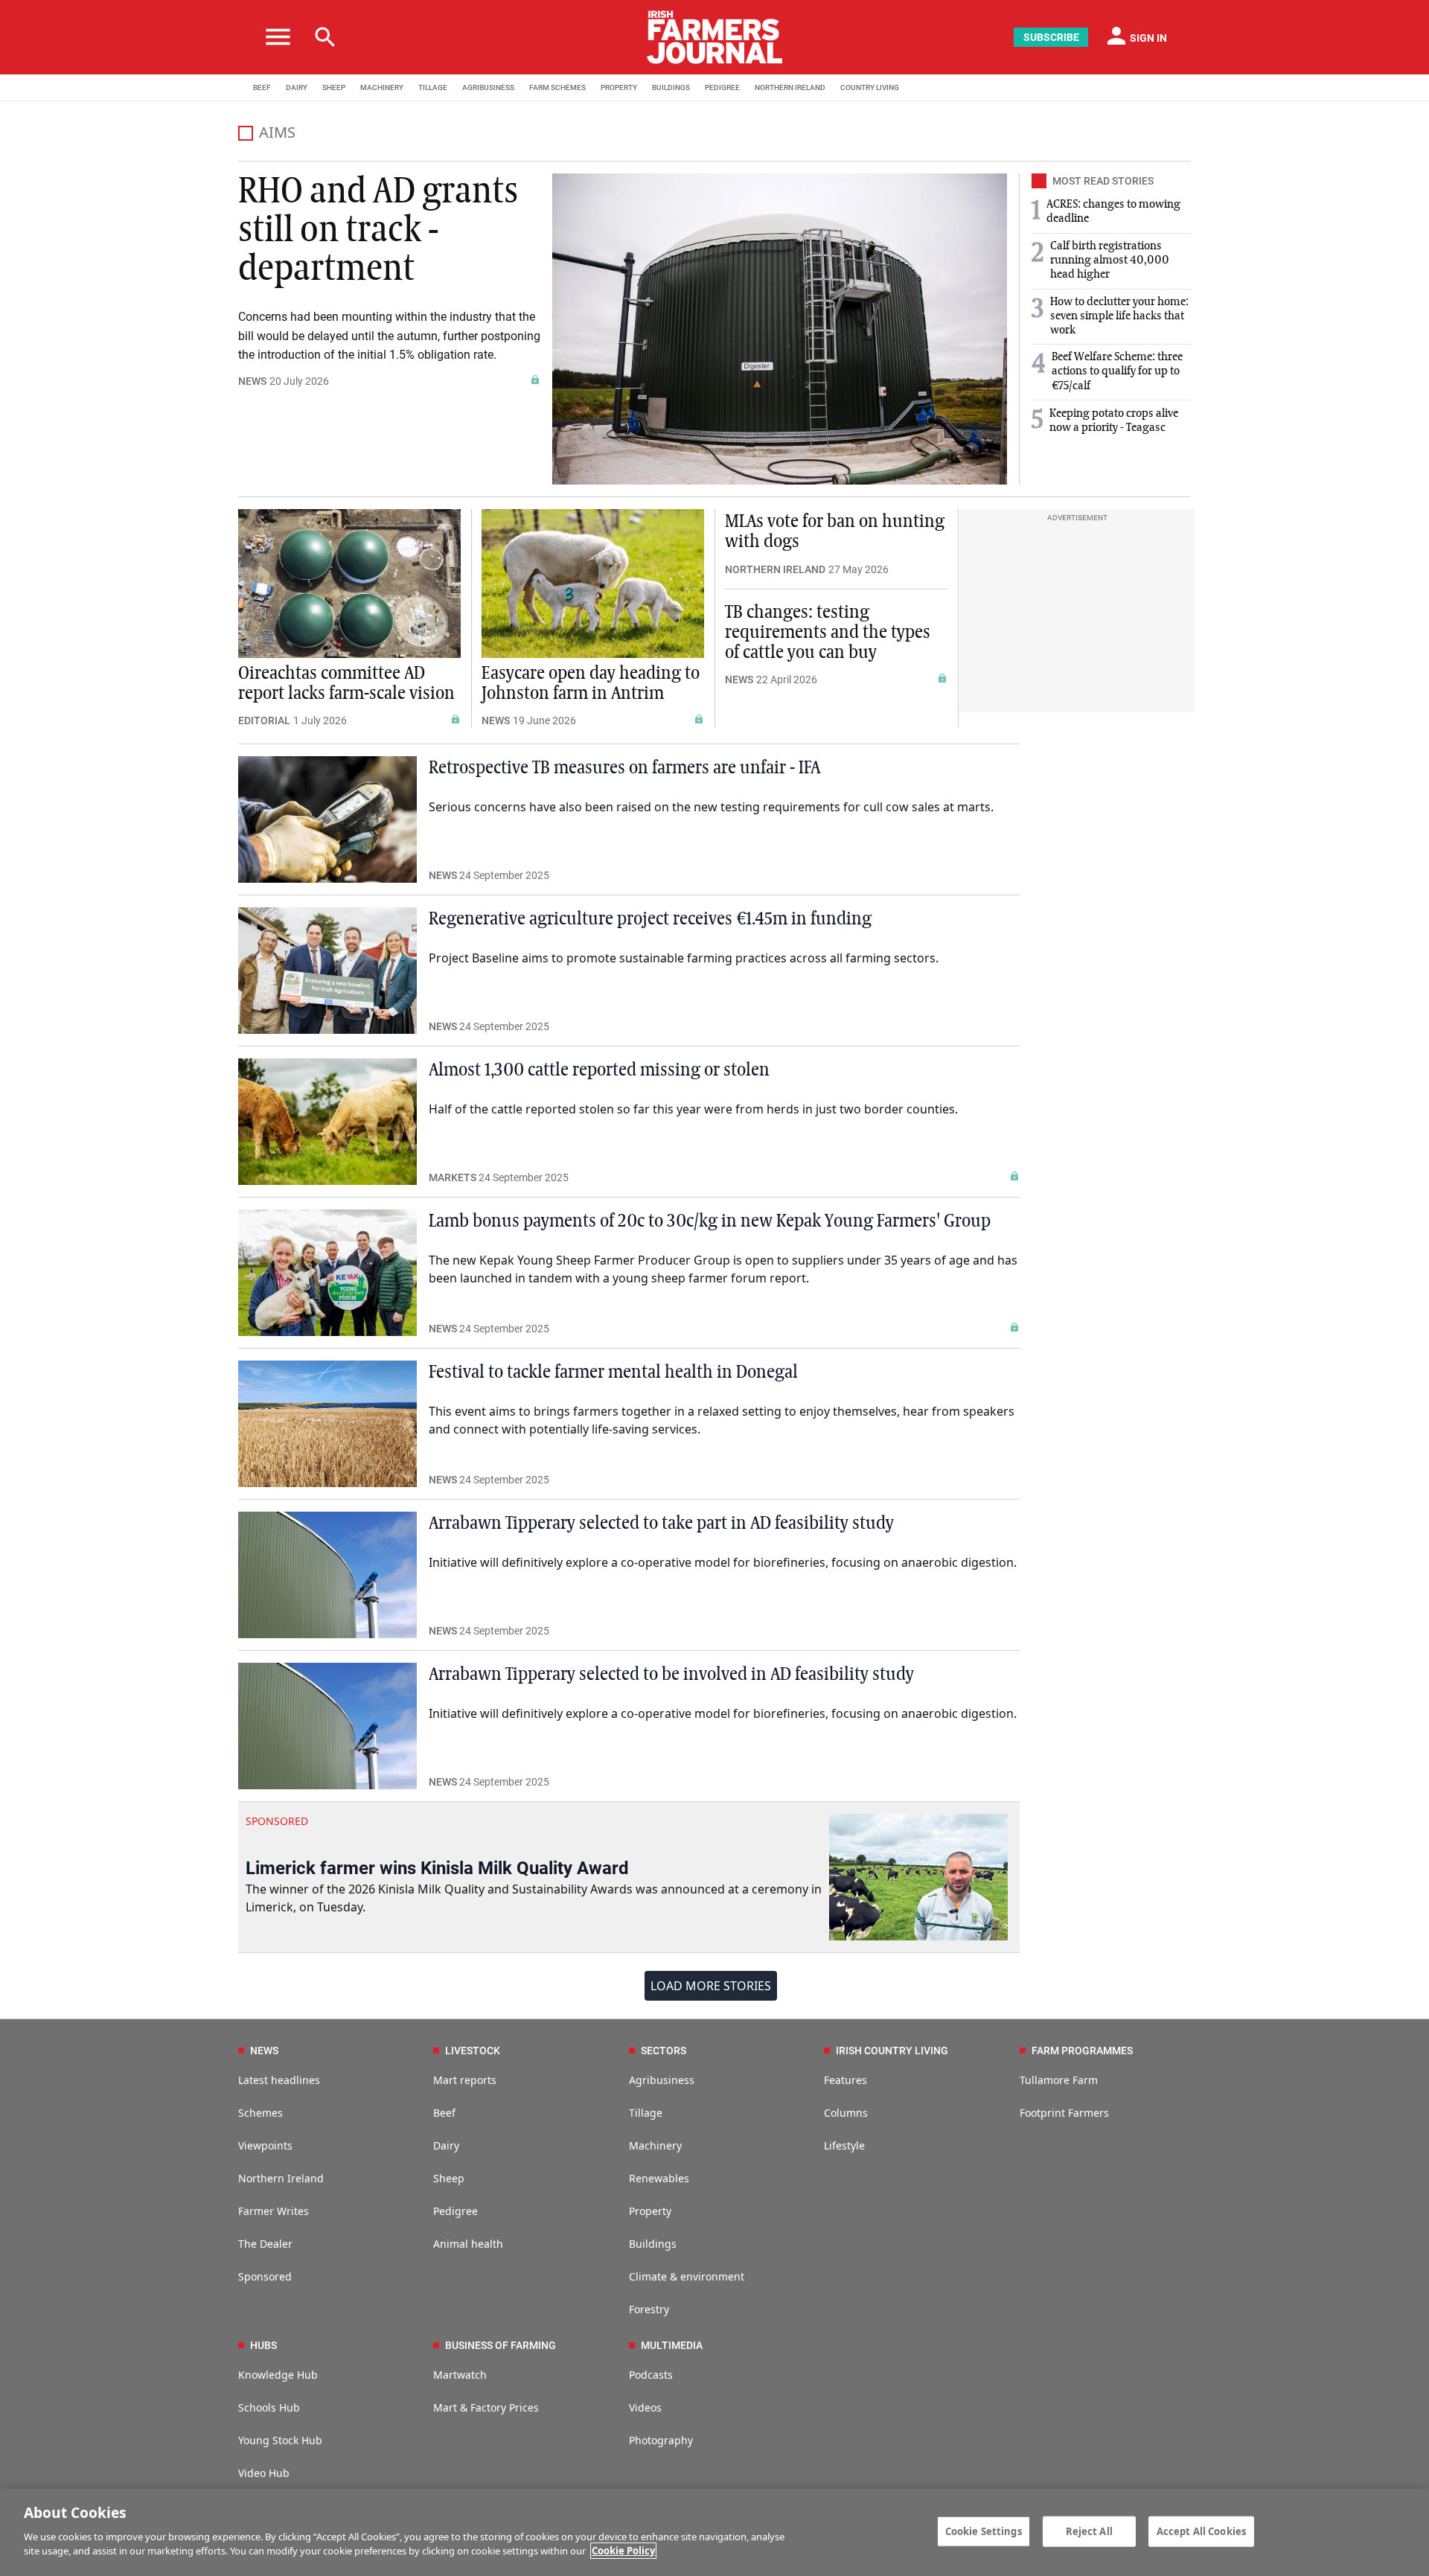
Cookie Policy (623, 2551)
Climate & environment (687, 2276)
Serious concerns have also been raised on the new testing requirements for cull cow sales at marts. (711, 807)
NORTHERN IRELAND (790, 87)
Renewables (659, 2178)
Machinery (655, 2145)
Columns (846, 2113)
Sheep (449, 2178)
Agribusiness (662, 2080)
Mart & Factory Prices (486, 2407)
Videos (645, 2407)
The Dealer (265, 2244)
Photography (661, 2440)
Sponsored (265, 2276)
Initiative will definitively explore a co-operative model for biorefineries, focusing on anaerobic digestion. (723, 1562)
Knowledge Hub (278, 2375)
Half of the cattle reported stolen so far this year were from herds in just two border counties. (693, 1109)
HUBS (263, 2345)
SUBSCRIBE (1051, 37)
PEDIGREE (722, 87)
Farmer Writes (274, 2211)
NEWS (252, 381)
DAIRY (297, 87)
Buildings (653, 2244)
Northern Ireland (281, 2178)
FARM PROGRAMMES (1082, 2051)
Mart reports (465, 2080)
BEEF (262, 87)
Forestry (649, 2309)
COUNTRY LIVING (870, 87)
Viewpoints (265, 2145)
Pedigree (455, 2211)
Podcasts (651, 2375)
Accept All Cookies (1201, 2531)
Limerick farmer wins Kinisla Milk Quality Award (437, 1868)
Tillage (646, 2113)
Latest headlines (279, 2080)
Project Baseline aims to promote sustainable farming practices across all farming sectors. (684, 958)
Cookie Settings (984, 2531)
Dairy (446, 2145)
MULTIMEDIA (672, 2345)
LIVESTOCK (473, 2051)
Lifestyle (844, 2145)
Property (650, 2211)
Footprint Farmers (1064, 2113)
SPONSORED (277, 1821)
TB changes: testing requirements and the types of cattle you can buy (828, 633)
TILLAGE (433, 87)
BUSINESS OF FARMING (501, 2345)
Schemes (260, 2113)
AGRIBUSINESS (488, 87)
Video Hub (264, 2473)
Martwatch (460, 2375)
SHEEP (334, 87)
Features (845, 2080)
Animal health (468, 2244)
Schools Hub (269, 2407)
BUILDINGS (671, 87)
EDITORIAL (264, 720)
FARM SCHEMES (557, 87)
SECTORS (664, 2051)
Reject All (1089, 2531)
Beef (444, 2113)
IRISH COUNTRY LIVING (892, 2051)
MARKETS (453, 1177)
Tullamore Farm (1059, 2080)
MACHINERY (382, 87)
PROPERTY (619, 87)
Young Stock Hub (280, 2440)
